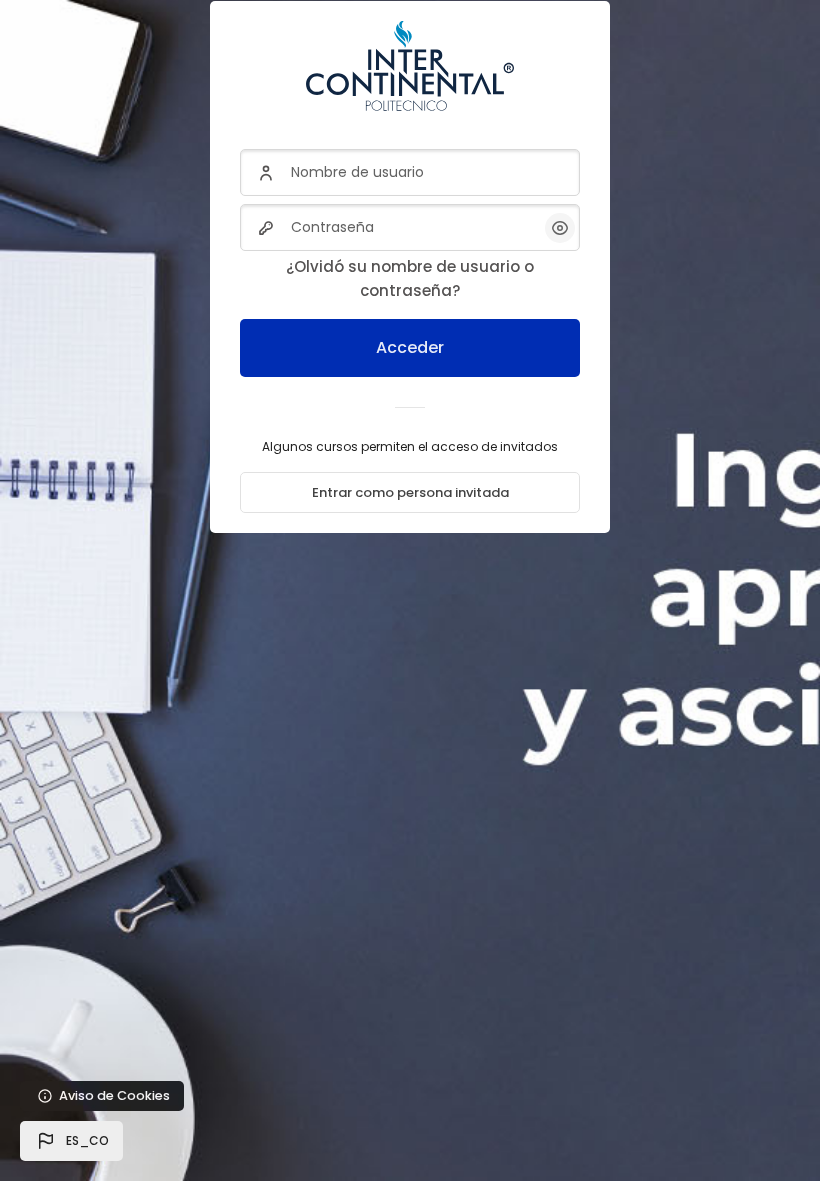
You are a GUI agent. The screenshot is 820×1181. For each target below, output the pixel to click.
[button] (71, 1141)
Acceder (410, 347)
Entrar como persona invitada (410, 492)
